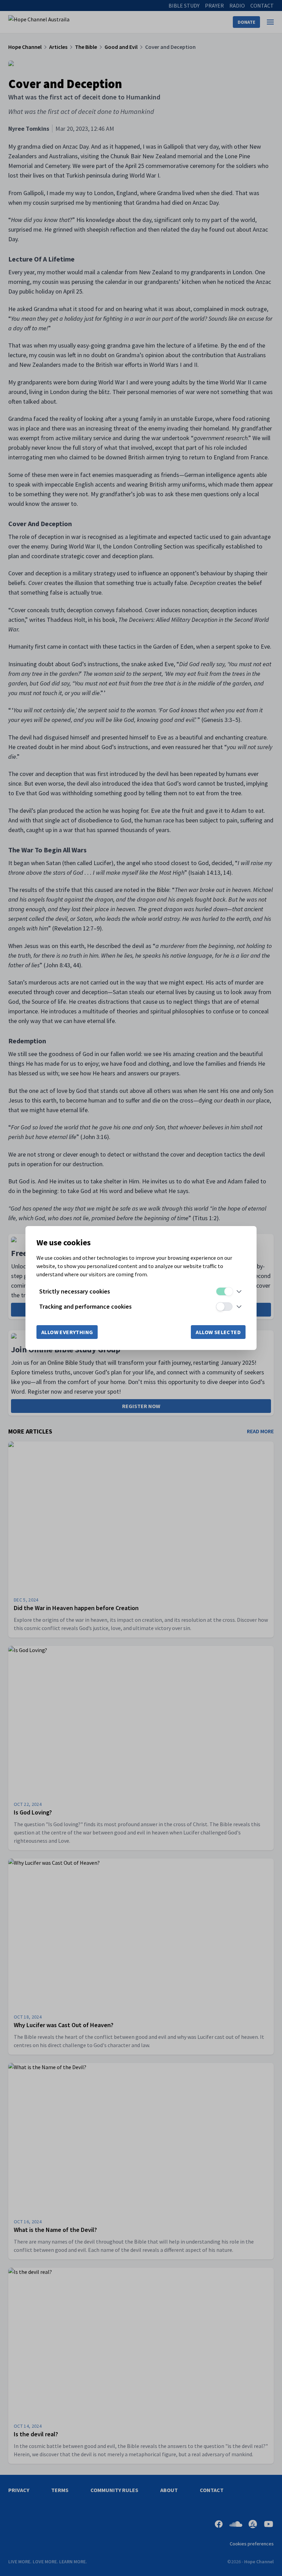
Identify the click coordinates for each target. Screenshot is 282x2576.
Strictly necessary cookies (75, 1291)
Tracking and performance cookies (85, 1306)
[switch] (224, 1291)
